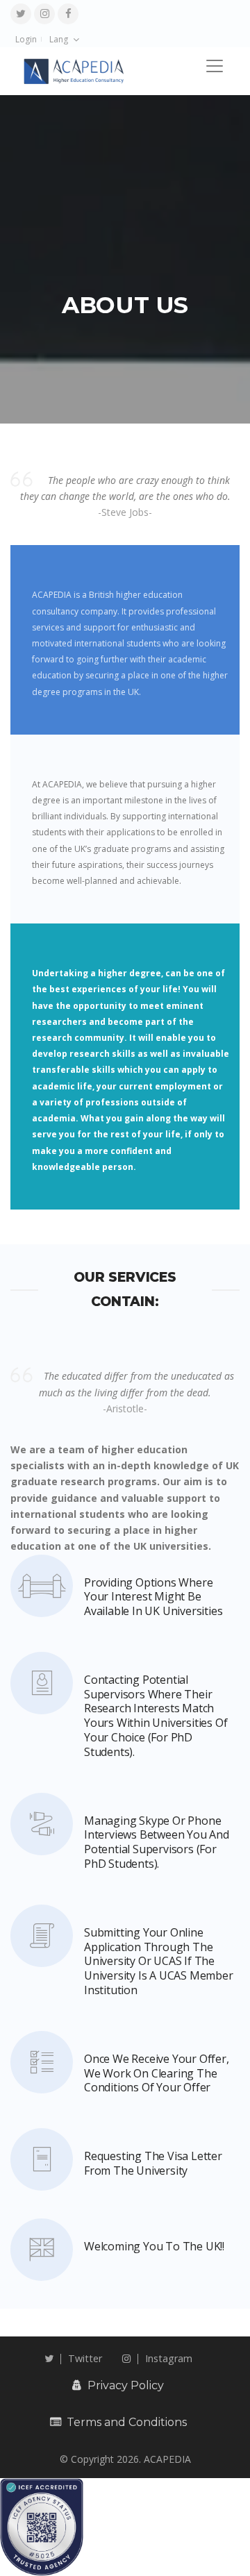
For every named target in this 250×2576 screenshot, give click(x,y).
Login (26, 39)
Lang (59, 39)
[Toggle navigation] (215, 66)
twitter (85, 2358)
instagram (169, 2358)
